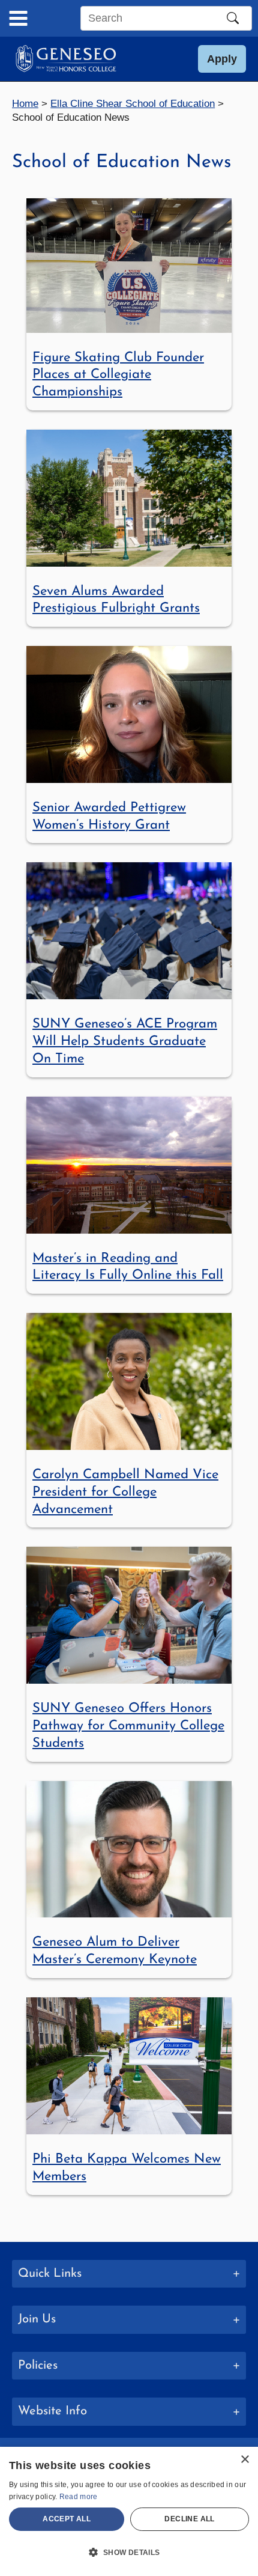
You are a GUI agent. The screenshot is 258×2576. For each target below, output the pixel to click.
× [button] (244, 2460)
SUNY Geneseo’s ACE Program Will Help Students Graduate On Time (125, 1041)
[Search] (233, 18)
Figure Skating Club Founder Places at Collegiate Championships (118, 375)
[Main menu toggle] (18, 18)
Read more (79, 2497)
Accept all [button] (67, 2519)
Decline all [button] (189, 2519)
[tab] (129, 2274)
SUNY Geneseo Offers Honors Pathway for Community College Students (128, 1726)
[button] (222, 59)
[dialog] (129, 2511)
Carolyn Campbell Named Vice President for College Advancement (125, 1492)
